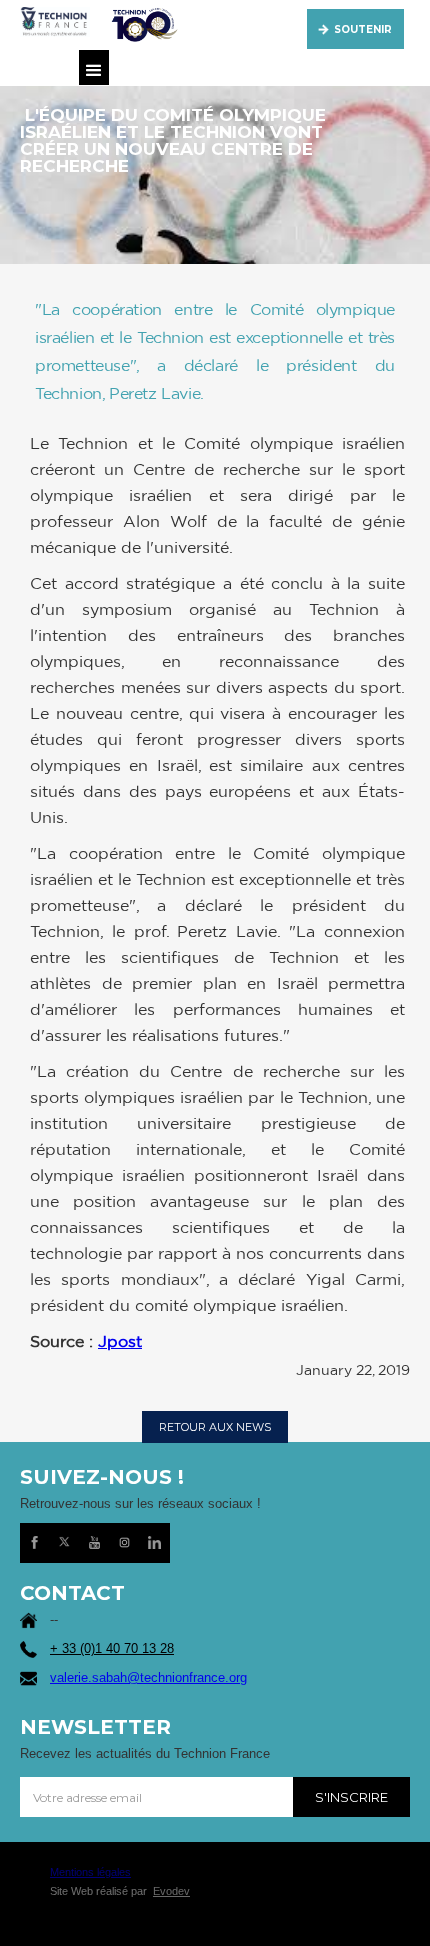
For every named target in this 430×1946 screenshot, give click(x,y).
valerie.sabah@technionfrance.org (148, 1677)
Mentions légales (90, 1872)
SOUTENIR (363, 29)
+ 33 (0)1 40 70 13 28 (112, 1648)
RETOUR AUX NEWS (215, 1427)
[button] (94, 67)
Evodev (171, 1891)
